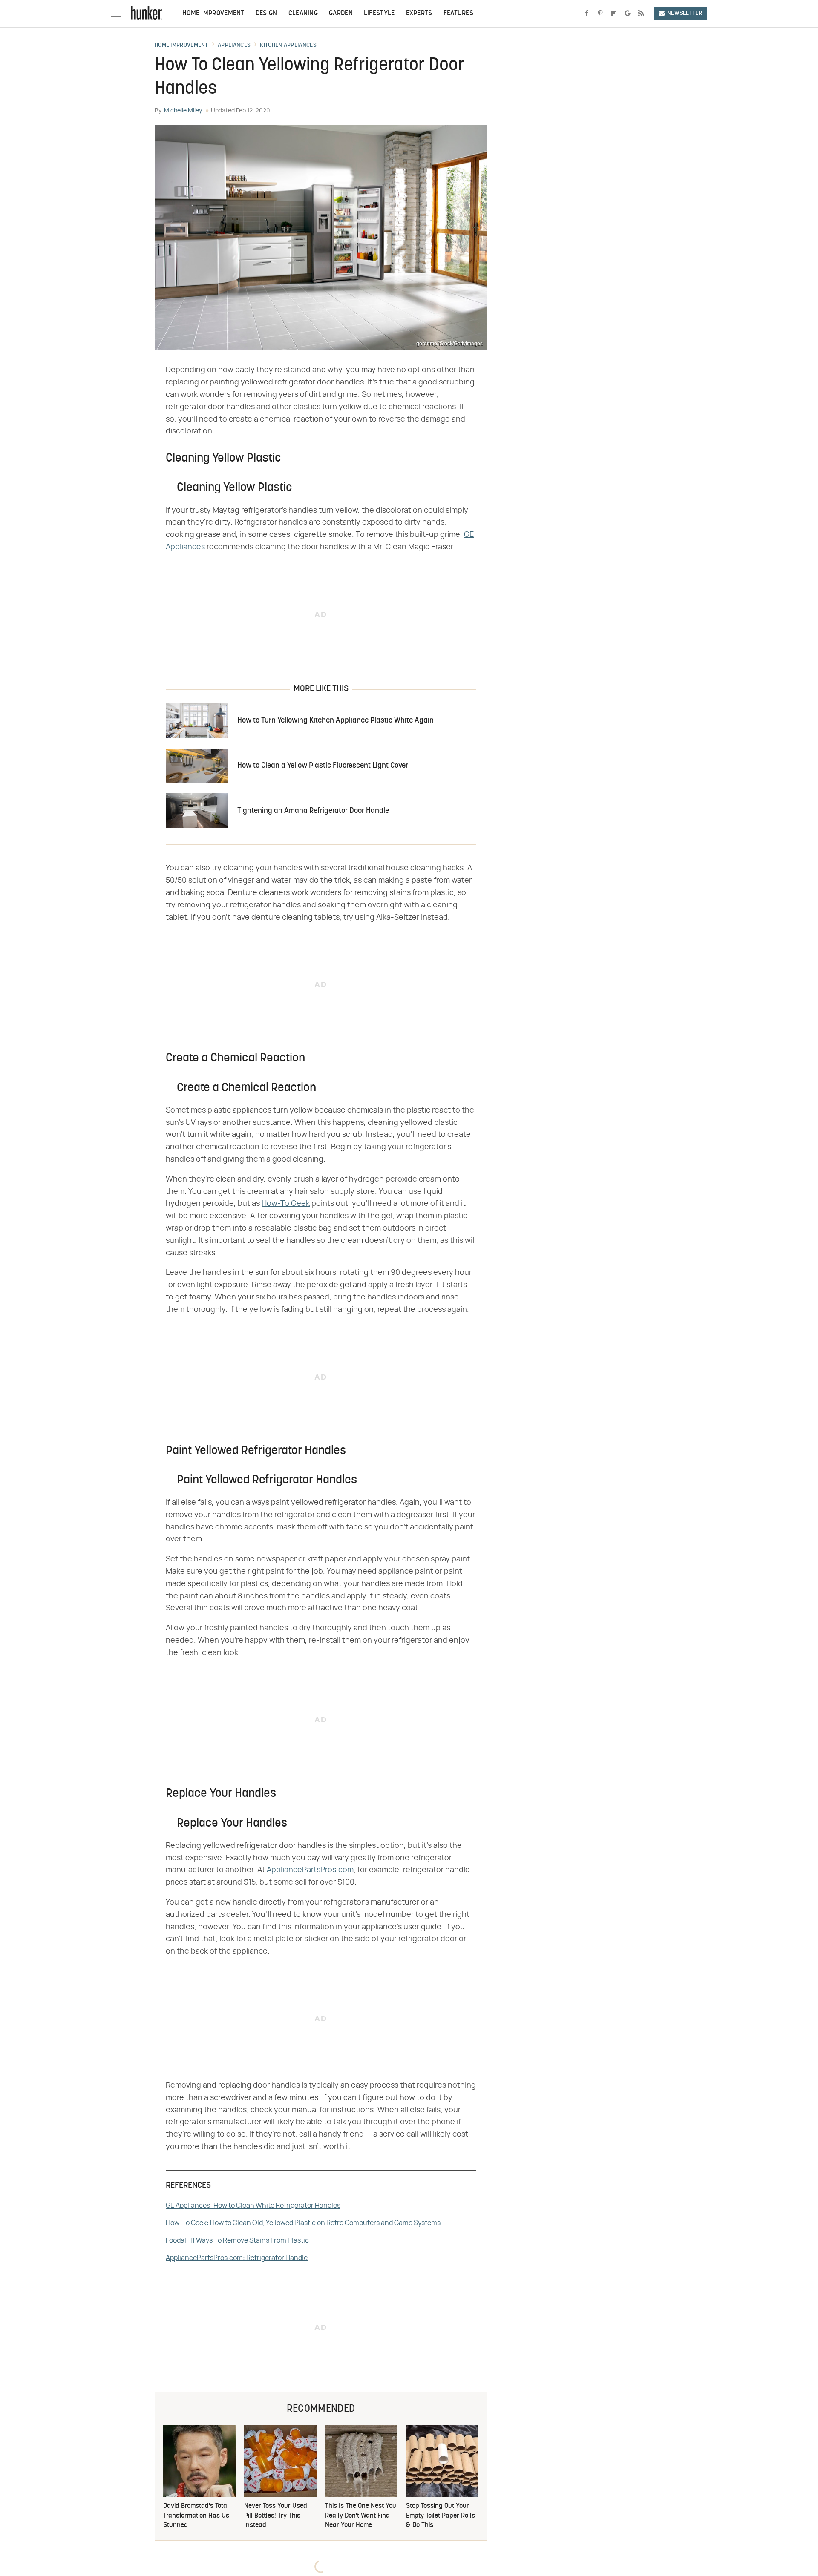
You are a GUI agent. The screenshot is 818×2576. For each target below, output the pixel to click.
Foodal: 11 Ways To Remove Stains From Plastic (237, 2240)
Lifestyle (379, 14)
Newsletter (685, 13)
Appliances (234, 46)
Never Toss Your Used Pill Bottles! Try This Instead (276, 2516)
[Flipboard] (614, 14)
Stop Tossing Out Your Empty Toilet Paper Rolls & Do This (441, 2516)
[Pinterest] (600, 14)
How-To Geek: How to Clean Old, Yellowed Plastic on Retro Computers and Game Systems (303, 2223)
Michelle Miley (183, 111)
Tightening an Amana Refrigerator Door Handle (313, 811)
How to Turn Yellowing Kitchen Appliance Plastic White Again (336, 721)
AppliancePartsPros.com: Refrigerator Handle (237, 2258)
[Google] (628, 14)
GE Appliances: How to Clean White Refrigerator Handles (253, 2206)
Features (458, 14)
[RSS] (641, 14)
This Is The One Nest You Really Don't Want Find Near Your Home (361, 2516)
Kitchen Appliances (288, 46)
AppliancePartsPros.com (310, 1870)
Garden (341, 14)
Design (266, 14)
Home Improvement (213, 14)
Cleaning (303, 14)
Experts (419, 14)
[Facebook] (587, 14)
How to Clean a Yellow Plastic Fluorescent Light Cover (323, 766)
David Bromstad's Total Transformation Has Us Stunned (196, 2516)
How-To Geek (286, 1204)
